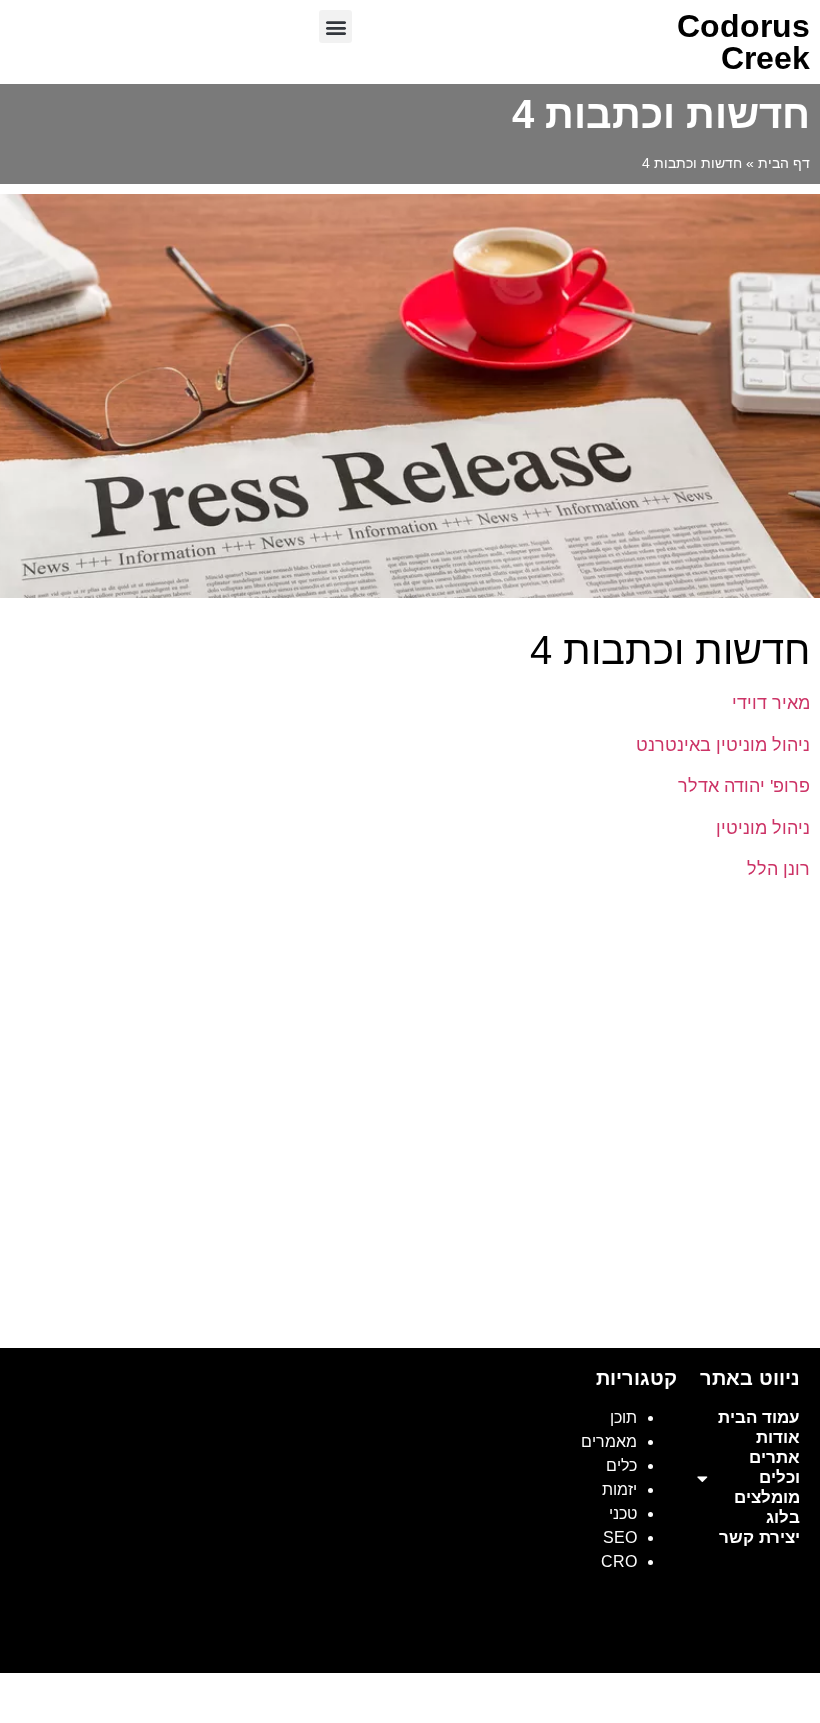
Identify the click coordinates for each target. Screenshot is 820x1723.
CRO (619, 1561)
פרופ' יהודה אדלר (741, 786)
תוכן (623, 1417)
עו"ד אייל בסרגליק (750, 1635)
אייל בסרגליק (635, 1635)
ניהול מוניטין (763, 828)
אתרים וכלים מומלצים (767, 1477)
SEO (620, 1537)
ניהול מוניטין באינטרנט (723, 745)
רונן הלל (778, 869)
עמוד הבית (759, 1417)
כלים (621, 1465)
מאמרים (609, 1441)
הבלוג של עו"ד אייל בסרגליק (487, 1635)
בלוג (783, 1517)
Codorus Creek (743, 42)
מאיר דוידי (768, 703)
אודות (778, 1437)
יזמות (619, 1489)
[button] (335, 26)
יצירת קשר (759, 1537)
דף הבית (784, 163)
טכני (623, 1513)
